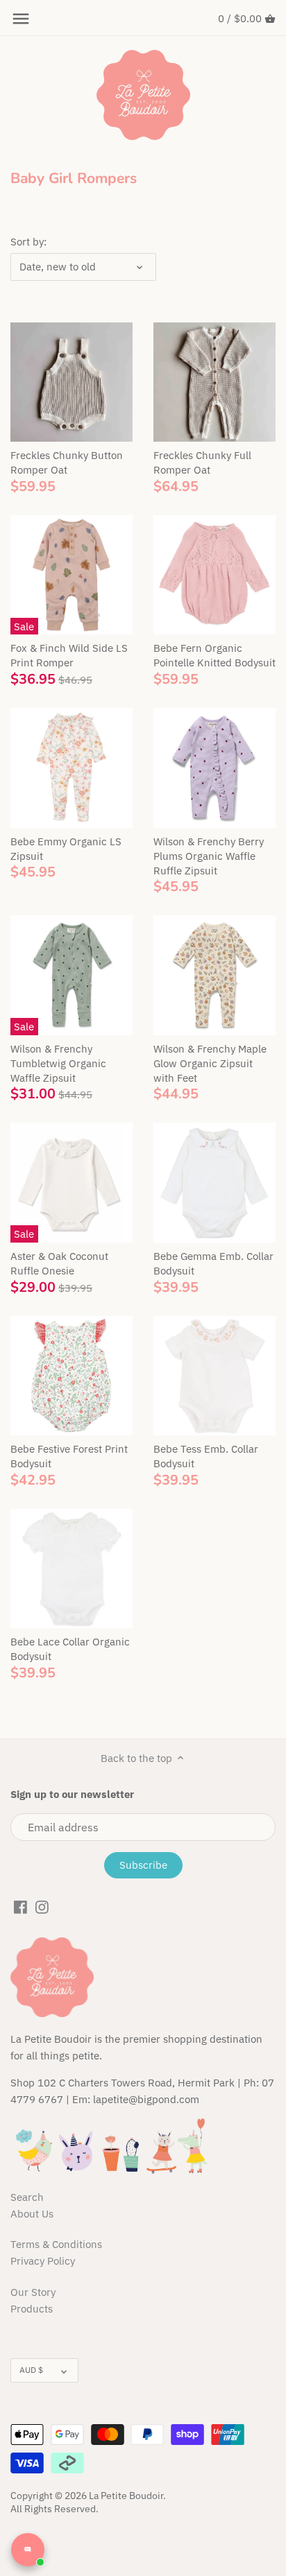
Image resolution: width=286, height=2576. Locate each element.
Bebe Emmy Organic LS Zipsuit (66, 849)
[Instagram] (42, 1906)
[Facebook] (20, 1906)
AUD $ (31, 2370)
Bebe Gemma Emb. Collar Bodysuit (213, 1263)
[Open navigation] (21, 19)
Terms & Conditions (56, 2244)
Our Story (33, 2292)
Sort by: (28, 242)
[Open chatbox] (28, 2550)
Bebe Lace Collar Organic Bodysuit (70, 1649)
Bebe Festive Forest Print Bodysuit (69, 1456)
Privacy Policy (43, 2261)
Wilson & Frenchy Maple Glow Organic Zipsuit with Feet (210, 1063)
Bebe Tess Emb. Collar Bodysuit (206, 1456)
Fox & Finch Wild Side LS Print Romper (69, 655)
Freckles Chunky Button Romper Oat (67, 463)
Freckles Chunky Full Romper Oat (202, 463)
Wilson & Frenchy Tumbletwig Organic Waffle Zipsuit (58, 1063)
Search (27, 2197)
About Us (32, 2214)
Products (32, 2309)
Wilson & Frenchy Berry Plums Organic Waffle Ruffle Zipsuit (209, 856)
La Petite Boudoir (126, 2496)
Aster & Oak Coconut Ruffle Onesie (59, 1263)
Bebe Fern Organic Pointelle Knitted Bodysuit (214, 655)
